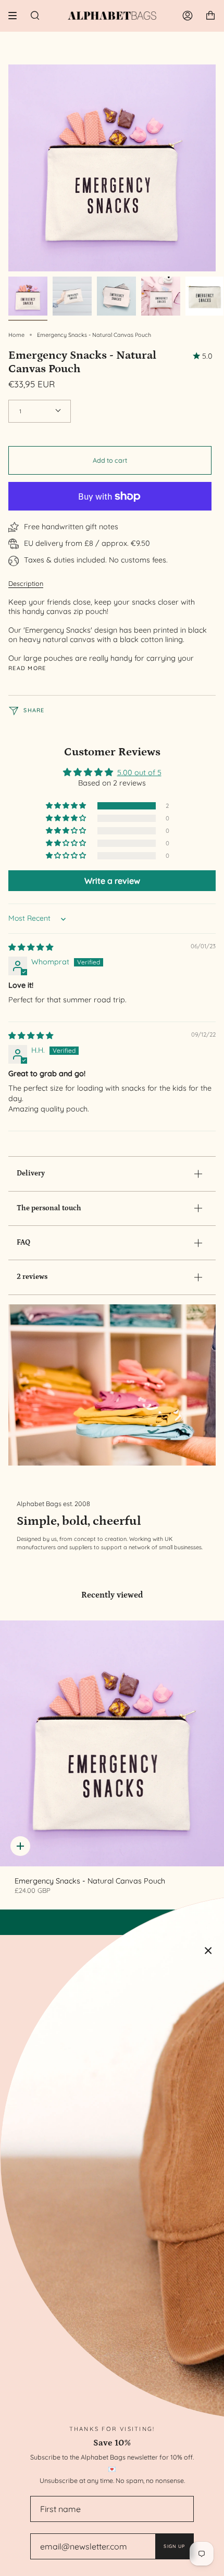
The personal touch (49, 1208)
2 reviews (32, 1277)
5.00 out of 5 (139, 773)
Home (16, 335)
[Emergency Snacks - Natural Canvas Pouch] (112, 1743)
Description (26, 583)
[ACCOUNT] (188, 16)
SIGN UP (174, 2546)
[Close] (208, 1951)
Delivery (31, 1173)
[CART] (210, 16)
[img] (31, 947)
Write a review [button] (112, 881)
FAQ (23, 1243)
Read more (27, 668)
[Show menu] (16, 16)
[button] (67, 806)
